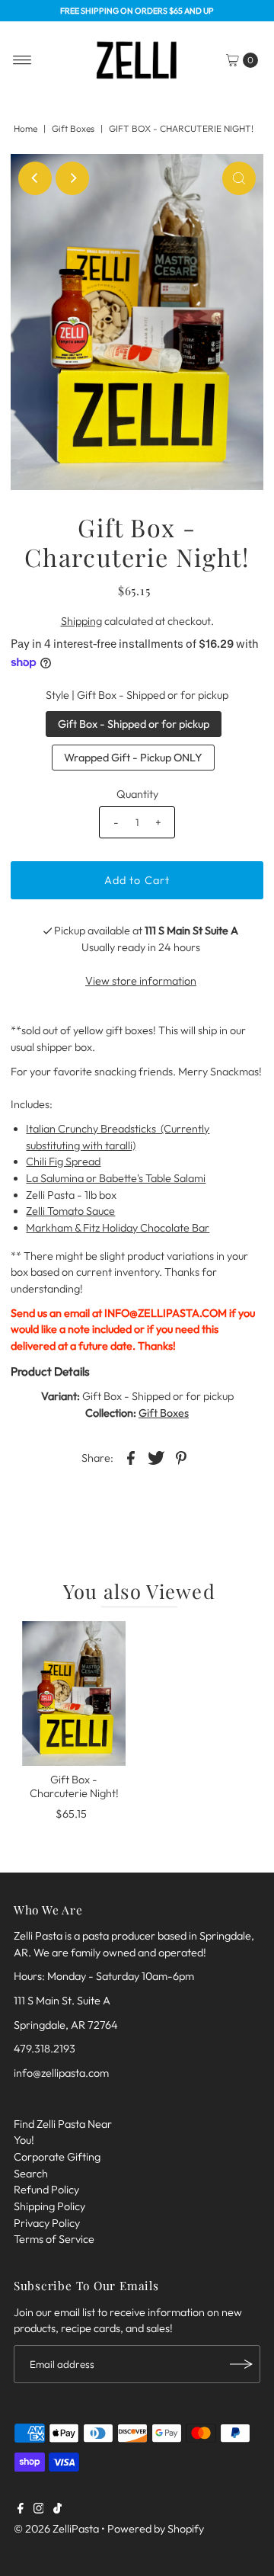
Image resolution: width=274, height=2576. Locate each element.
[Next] (72, 178)
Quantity (137, 794)
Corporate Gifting (57, 2157)
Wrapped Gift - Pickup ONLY (133, 758)
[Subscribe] (241, 2364)
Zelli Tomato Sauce (70, 1211)
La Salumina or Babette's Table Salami (116, 1178)
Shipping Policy (49, 2206)
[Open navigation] (22, 60)
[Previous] (35, 178)
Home (25, 128)
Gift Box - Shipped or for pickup (134, 724)
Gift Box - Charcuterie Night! (74, 1786)
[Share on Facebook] (131, 1457)
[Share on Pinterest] (181, 1457)
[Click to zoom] (239, 178)
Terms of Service (54, 2239)
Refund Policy (46, 2190)
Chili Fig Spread (63, 1161)
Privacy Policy (47, 2223)
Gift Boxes (73, 128)
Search (31, 2174)
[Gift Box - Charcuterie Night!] (74, 1693)
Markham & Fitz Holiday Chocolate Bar (118, 1228)
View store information (141, 981)
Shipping (81, 621)
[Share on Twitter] (156, 1457)
